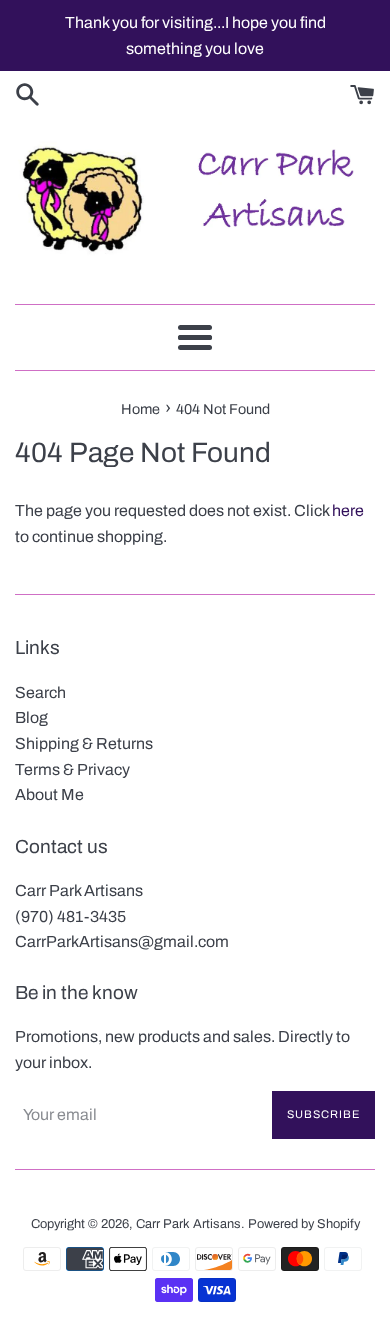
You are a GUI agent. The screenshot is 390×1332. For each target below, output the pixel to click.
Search (40, 692)
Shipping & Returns (84, 743)
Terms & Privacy (72, 769)
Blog (31, 717)
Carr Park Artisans (188, 1224)
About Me (49, 794)
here (348, 510)
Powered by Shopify (304, 1224)
